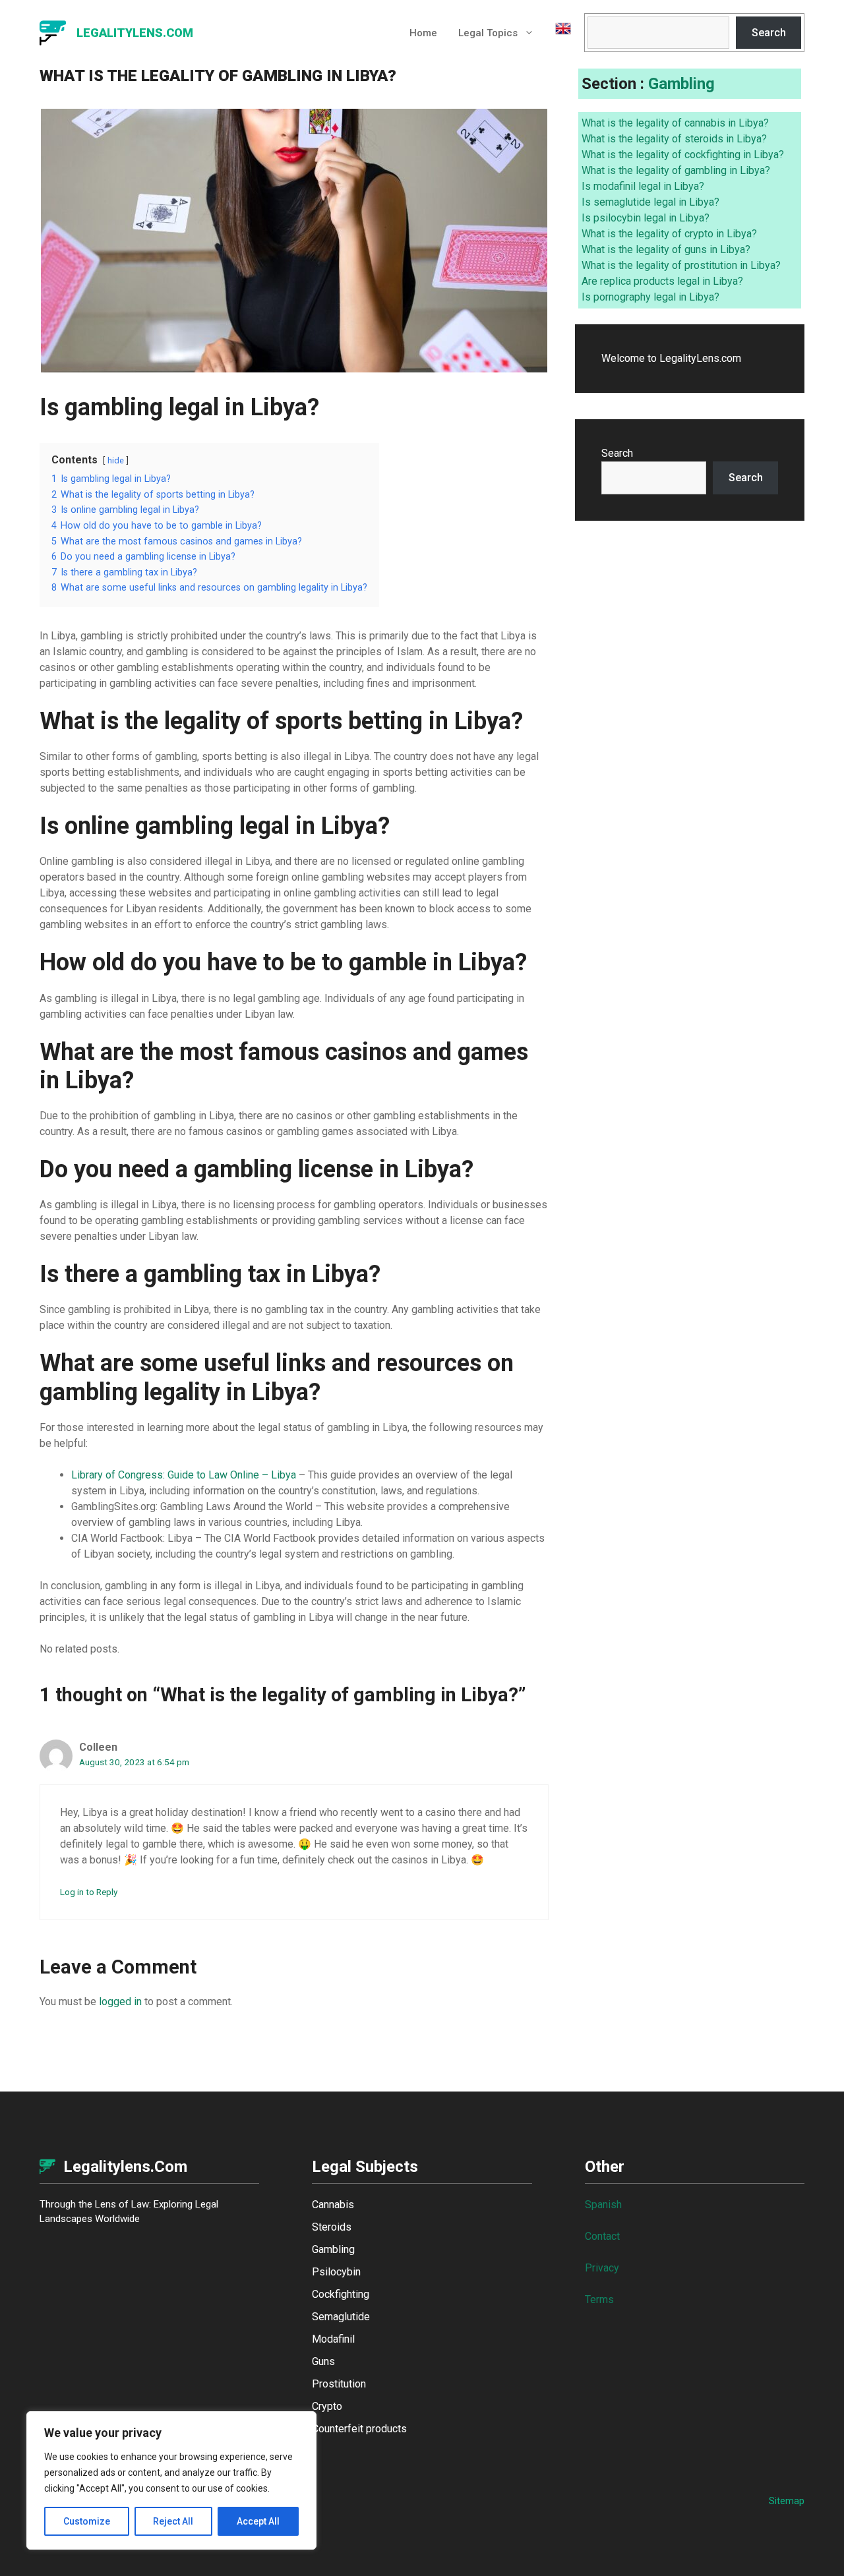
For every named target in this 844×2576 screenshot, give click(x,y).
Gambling (681, 84)
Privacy (602, 2268)
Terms (599, 2299)
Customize (87, 2521)
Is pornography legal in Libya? (650, 297)
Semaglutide (341, 2317)
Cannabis (333, 2205)
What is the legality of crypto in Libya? (669, 234)
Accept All (258, 2521)
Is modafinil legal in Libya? (643, 186)
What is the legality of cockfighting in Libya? (683, 155)
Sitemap (787, 2501)
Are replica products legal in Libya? (662, 281)
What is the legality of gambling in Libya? (676, 170)
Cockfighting (341, 2294)
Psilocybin (336, 2272)
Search (769, 33)
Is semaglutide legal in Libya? (650, 202)
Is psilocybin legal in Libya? (646, 218)
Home (423, 33)
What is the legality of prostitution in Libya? (681, 265)
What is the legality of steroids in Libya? (674, 139)
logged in (120, 2002)
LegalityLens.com (135, 33)
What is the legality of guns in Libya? (666, 249)
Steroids (332, 2227)
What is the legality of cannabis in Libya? (675, 123)
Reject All (173, 2521)
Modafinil (333, 2339)
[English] (558, 33)
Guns (323, 2361)
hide (116, 460)
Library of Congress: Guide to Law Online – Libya (184, 1475)
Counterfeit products (359, 2429)
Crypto (327, 2406)
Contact (602, 2236)
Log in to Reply (89, 1892)
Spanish (603, 2205)
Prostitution (339, 2384)
